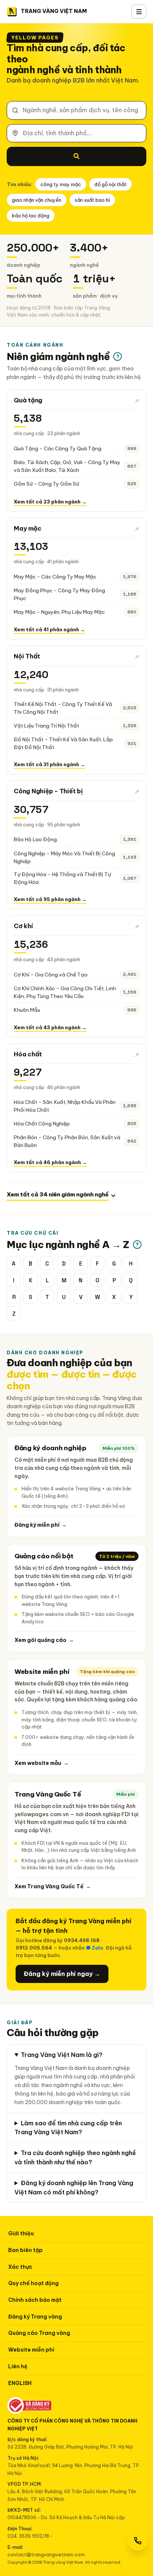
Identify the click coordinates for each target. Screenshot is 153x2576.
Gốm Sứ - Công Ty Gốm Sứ (46, 484)
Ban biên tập (25, 2250)
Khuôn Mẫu (27, 1010)
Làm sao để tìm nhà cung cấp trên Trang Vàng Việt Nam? (68, 2128)
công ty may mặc (61, 184)
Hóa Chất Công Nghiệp (42, 1124)
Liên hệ (18, 2366)
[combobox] (76, 110)
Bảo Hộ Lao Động (35, 839)
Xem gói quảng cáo (44, 1640)
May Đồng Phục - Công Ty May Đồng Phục (59, 594)
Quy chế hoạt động (33, 2283)
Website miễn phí (31, 2350)
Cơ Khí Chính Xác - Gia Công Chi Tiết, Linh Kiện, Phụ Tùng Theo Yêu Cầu (65, 992)
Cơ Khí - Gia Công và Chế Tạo (51, 975)
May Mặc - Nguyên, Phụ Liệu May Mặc (59, 612)
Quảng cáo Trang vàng (39, 2333)
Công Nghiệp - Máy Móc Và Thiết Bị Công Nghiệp (64, 857)
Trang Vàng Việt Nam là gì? (62, 2055)
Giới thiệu (21, 2233)
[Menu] (139, 12)
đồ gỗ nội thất (110, 184)
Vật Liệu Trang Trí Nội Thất (46, 726)
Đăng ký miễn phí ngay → (62, 1974)
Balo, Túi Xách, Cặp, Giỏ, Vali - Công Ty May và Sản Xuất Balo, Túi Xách (67, 466)
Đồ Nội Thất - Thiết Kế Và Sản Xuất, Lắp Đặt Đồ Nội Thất (63, 743)
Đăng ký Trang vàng (35, 2317)
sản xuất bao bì (92, 200)
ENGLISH (20, 2383)
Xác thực (20, 2267)
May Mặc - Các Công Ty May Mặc (55, 577)
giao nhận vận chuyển (37, 200)
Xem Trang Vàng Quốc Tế (53, 1886)
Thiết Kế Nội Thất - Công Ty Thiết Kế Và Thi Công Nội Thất (63, 708)
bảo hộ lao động (31, 216)
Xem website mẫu (42, 1763)
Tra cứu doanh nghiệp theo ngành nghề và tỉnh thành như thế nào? (75, 2157)
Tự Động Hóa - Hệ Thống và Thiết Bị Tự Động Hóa (62, 878)
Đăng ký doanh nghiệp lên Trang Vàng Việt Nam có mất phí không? (74, 2188)
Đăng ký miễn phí (41, 1525)
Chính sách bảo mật (35, 2300)
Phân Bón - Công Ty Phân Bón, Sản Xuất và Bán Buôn (67, 1141)
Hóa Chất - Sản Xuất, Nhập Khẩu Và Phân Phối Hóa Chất (65, 1106)
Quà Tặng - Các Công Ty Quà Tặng (58, 448)
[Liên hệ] (138, 2541)
